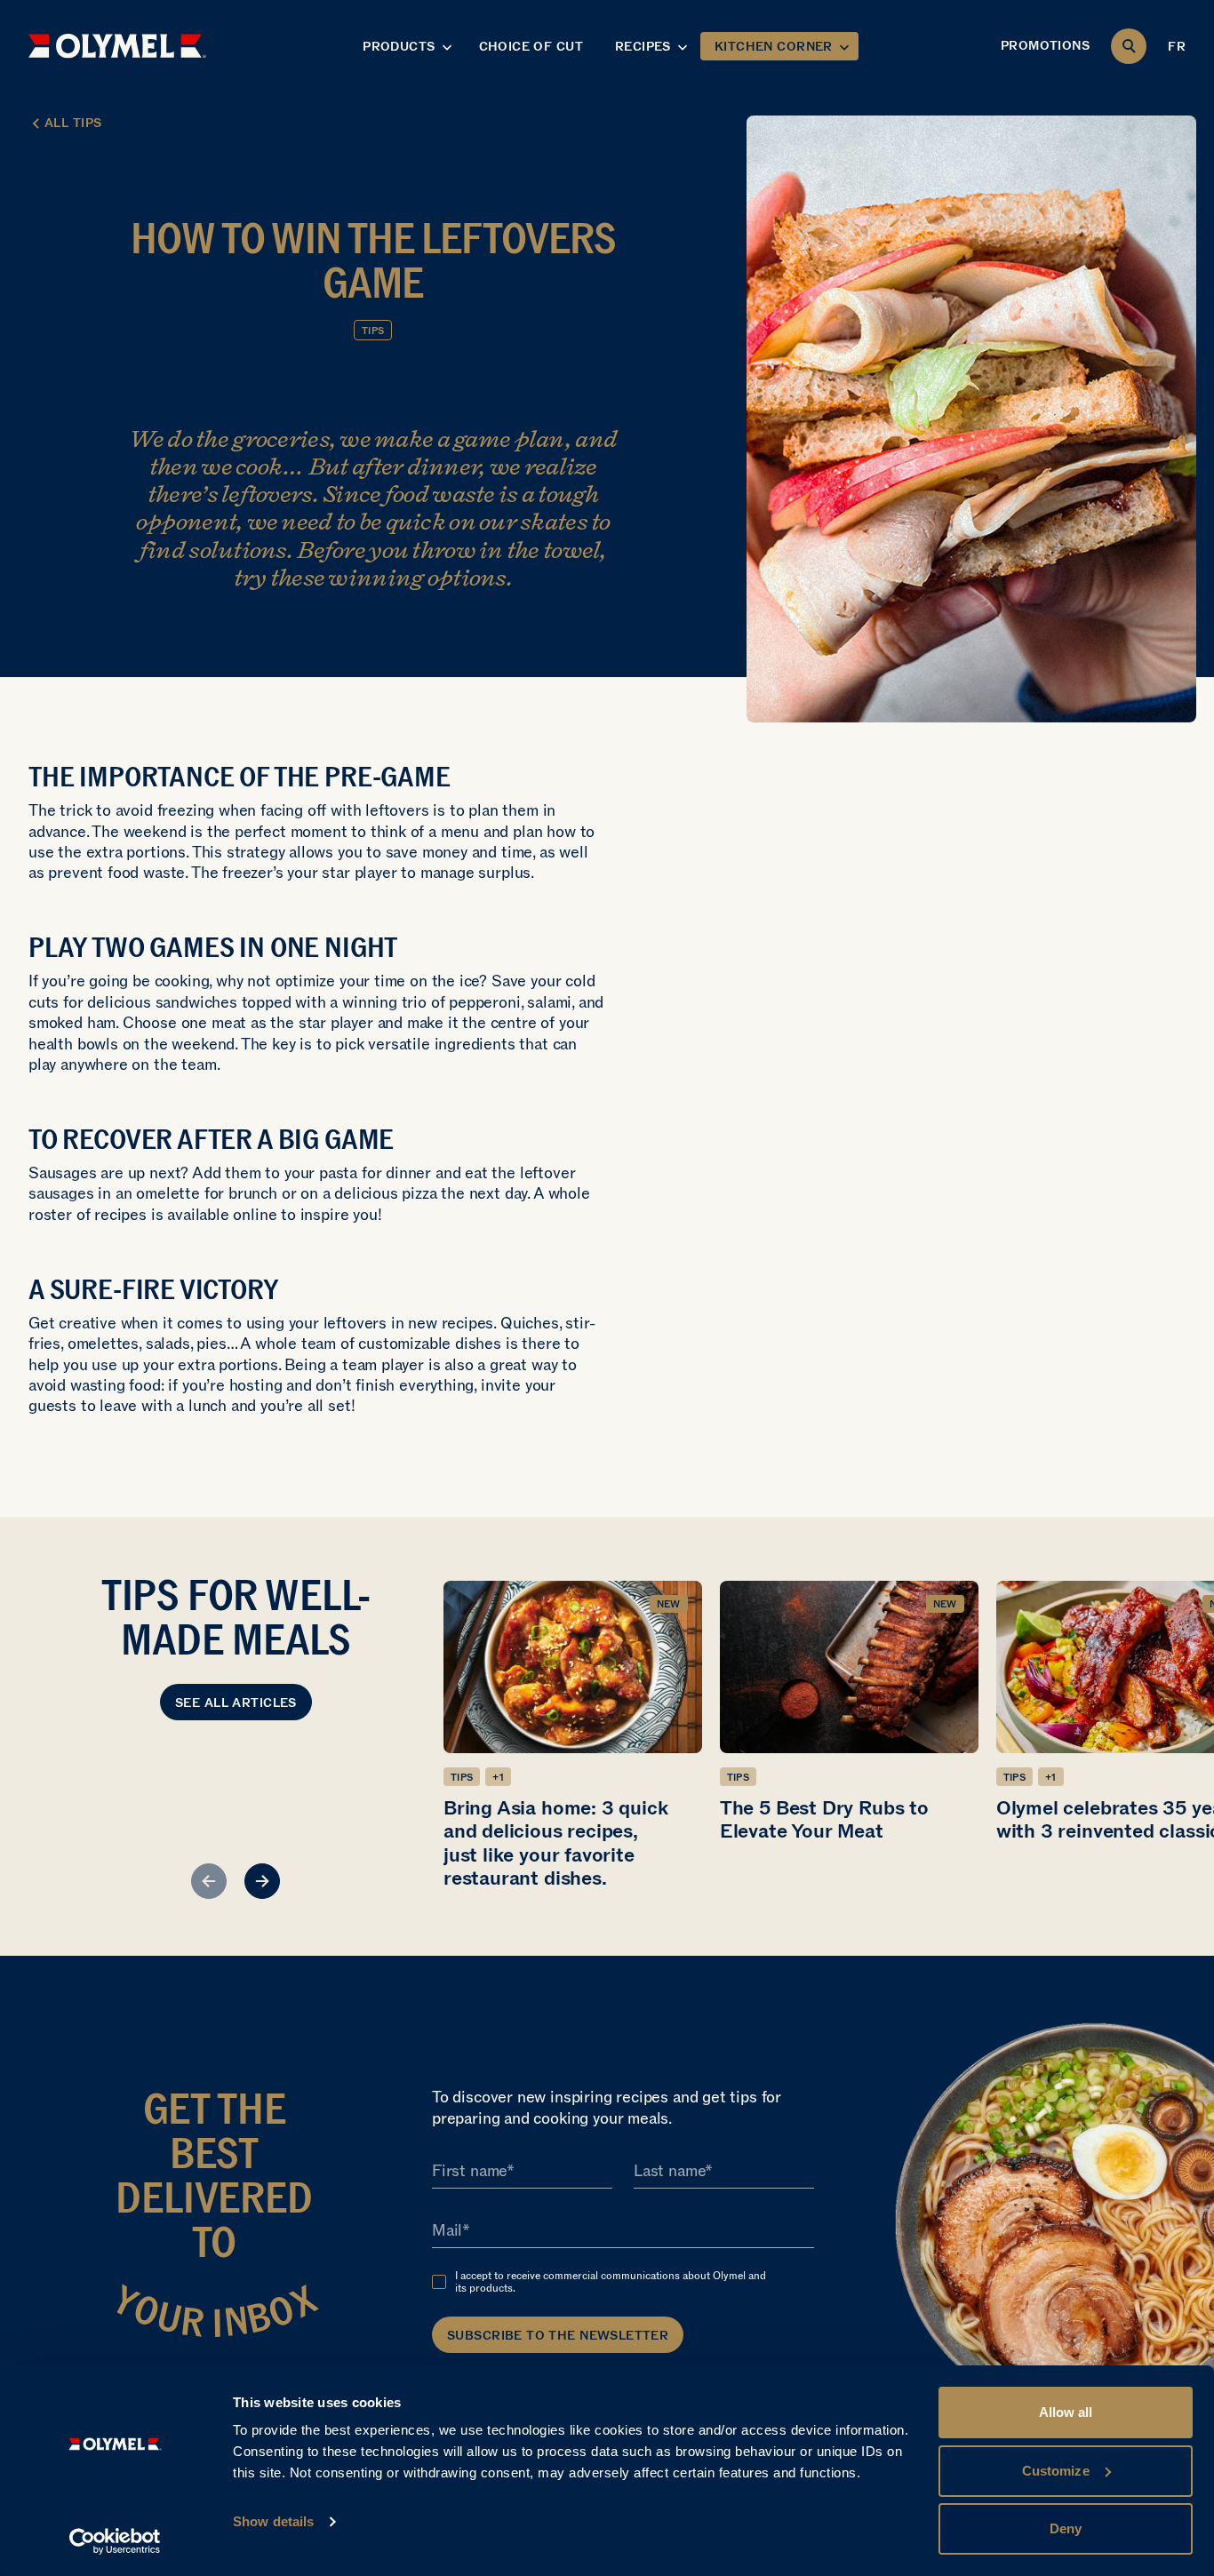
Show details (273, 2521)
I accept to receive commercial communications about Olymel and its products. (611, 2282)
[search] (1129, 46)
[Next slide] (262, 1881)
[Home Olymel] (117, 46)
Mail (447, 2230)
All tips (73, 123)
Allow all (1066, 2412)
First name (469, 2171)
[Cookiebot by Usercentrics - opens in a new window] (115, 2541)
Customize (1056, 2471)
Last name (669, 2171)
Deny (1066, 2528)
